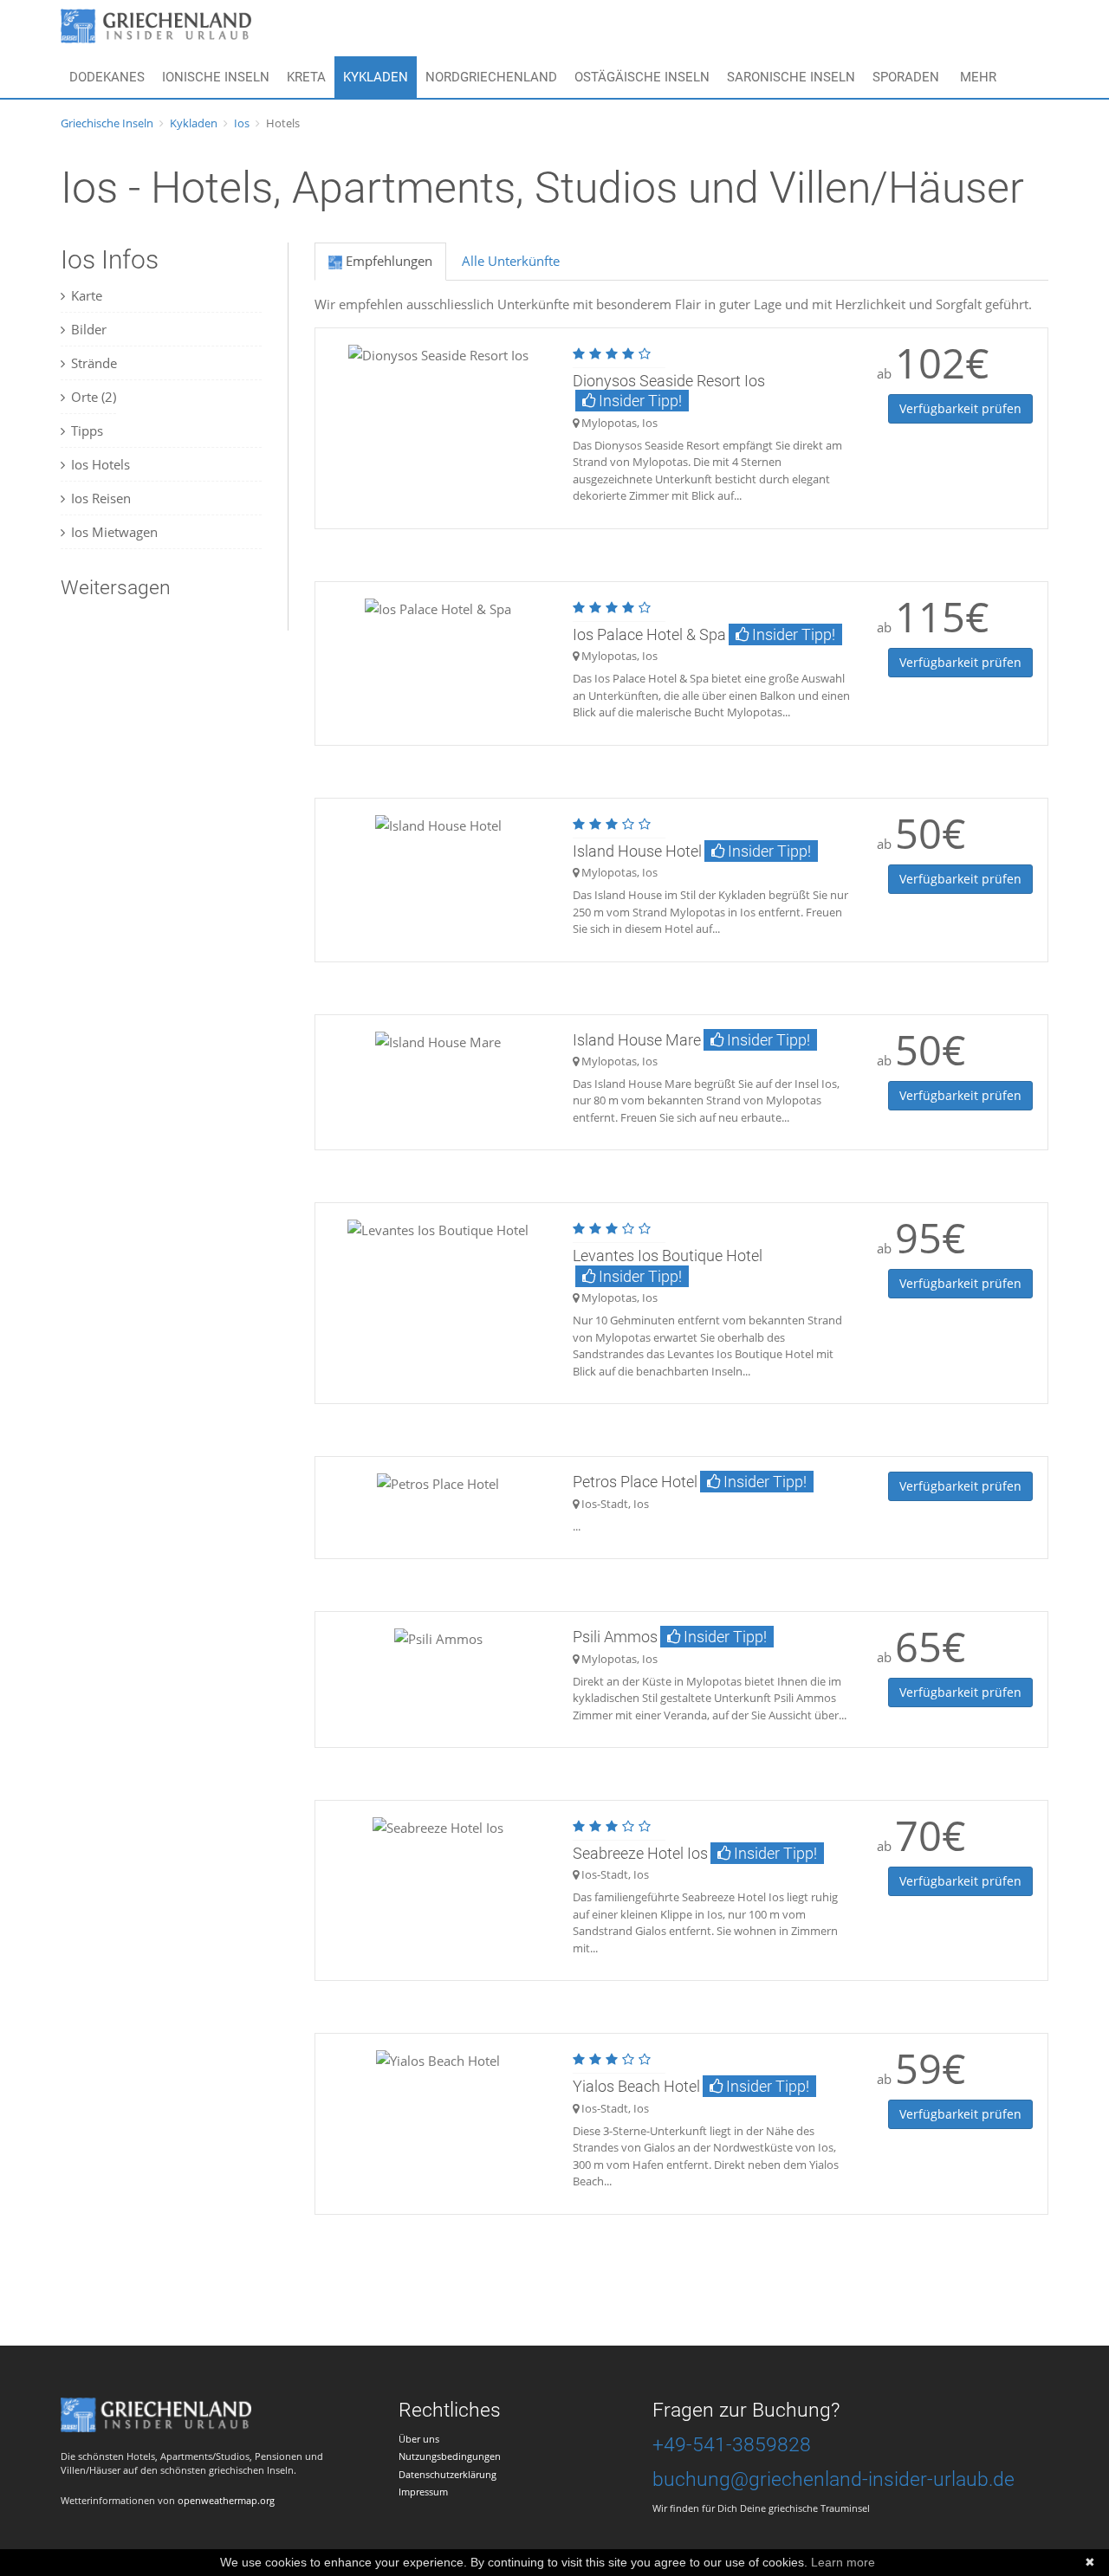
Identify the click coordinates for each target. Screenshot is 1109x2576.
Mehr (978, 77)
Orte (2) (94, 397)
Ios (242, 123)
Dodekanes (107, 77)
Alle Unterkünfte (511, 261)
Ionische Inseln (216, 77)
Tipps (87, 430)
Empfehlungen (387, 261)
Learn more (843, 2562)
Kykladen (376, 77)
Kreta (306, 77)
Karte (87, 295)
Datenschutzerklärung (447, 2474)
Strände (94, 363)
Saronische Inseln (791, 77)
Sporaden (906, 77)
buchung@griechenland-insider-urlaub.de (833, 2479)
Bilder (89, 329)
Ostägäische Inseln (642, 77)
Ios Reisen (101, 498)
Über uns (419, 2439)
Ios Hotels (101, 464)
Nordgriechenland (491, 77)
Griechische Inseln (107, 123)
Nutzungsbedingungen (450, 2456)
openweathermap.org (226, 2500)
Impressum (423, 2492)
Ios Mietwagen (114, 532)
